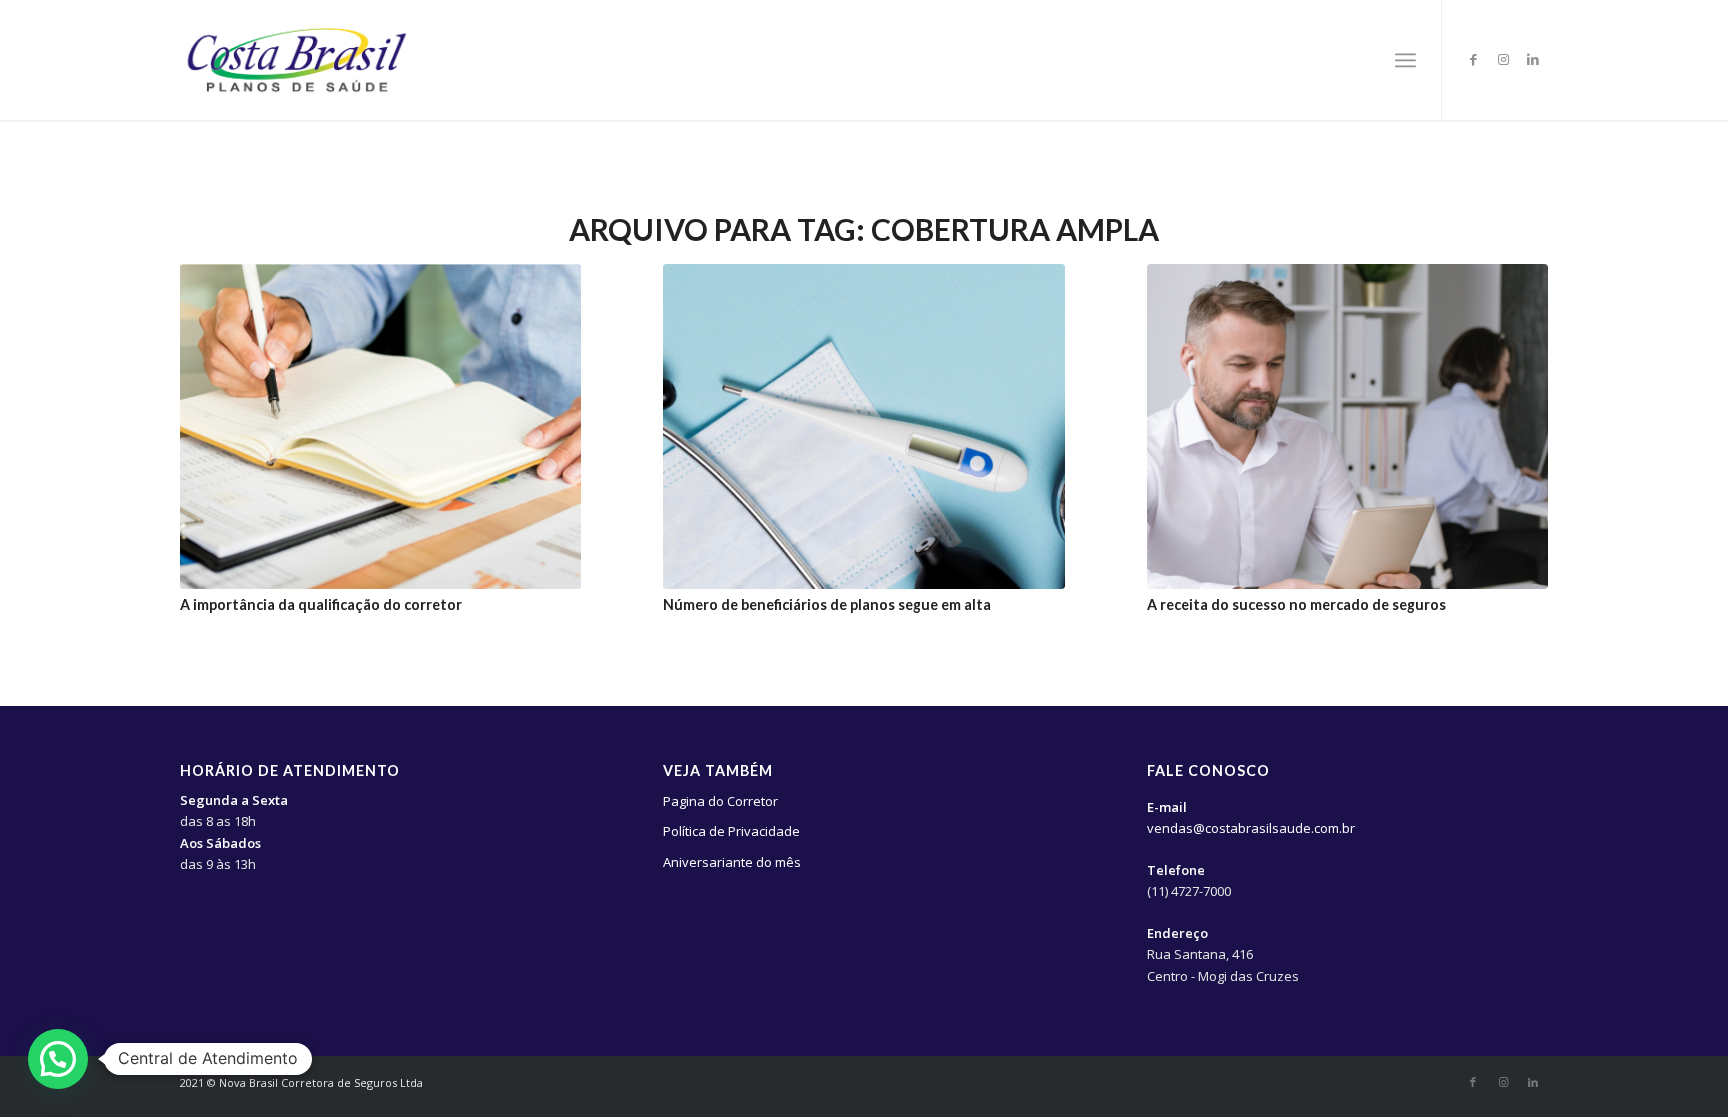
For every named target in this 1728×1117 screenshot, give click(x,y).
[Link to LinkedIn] (1533, 59)
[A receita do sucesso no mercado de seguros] (1348, 426)
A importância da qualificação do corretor (321, 604)
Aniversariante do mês (732, 862)
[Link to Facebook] (1473, 59)
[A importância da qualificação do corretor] (381, 426)
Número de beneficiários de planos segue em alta (827, 604)
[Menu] (1405, 60)
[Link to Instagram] (1503, 59)
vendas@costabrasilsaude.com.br (1251, 828)
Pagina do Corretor (720, 801)
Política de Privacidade (731, 831)
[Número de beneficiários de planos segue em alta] (864, 426)
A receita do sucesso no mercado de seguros (1296, 604)
